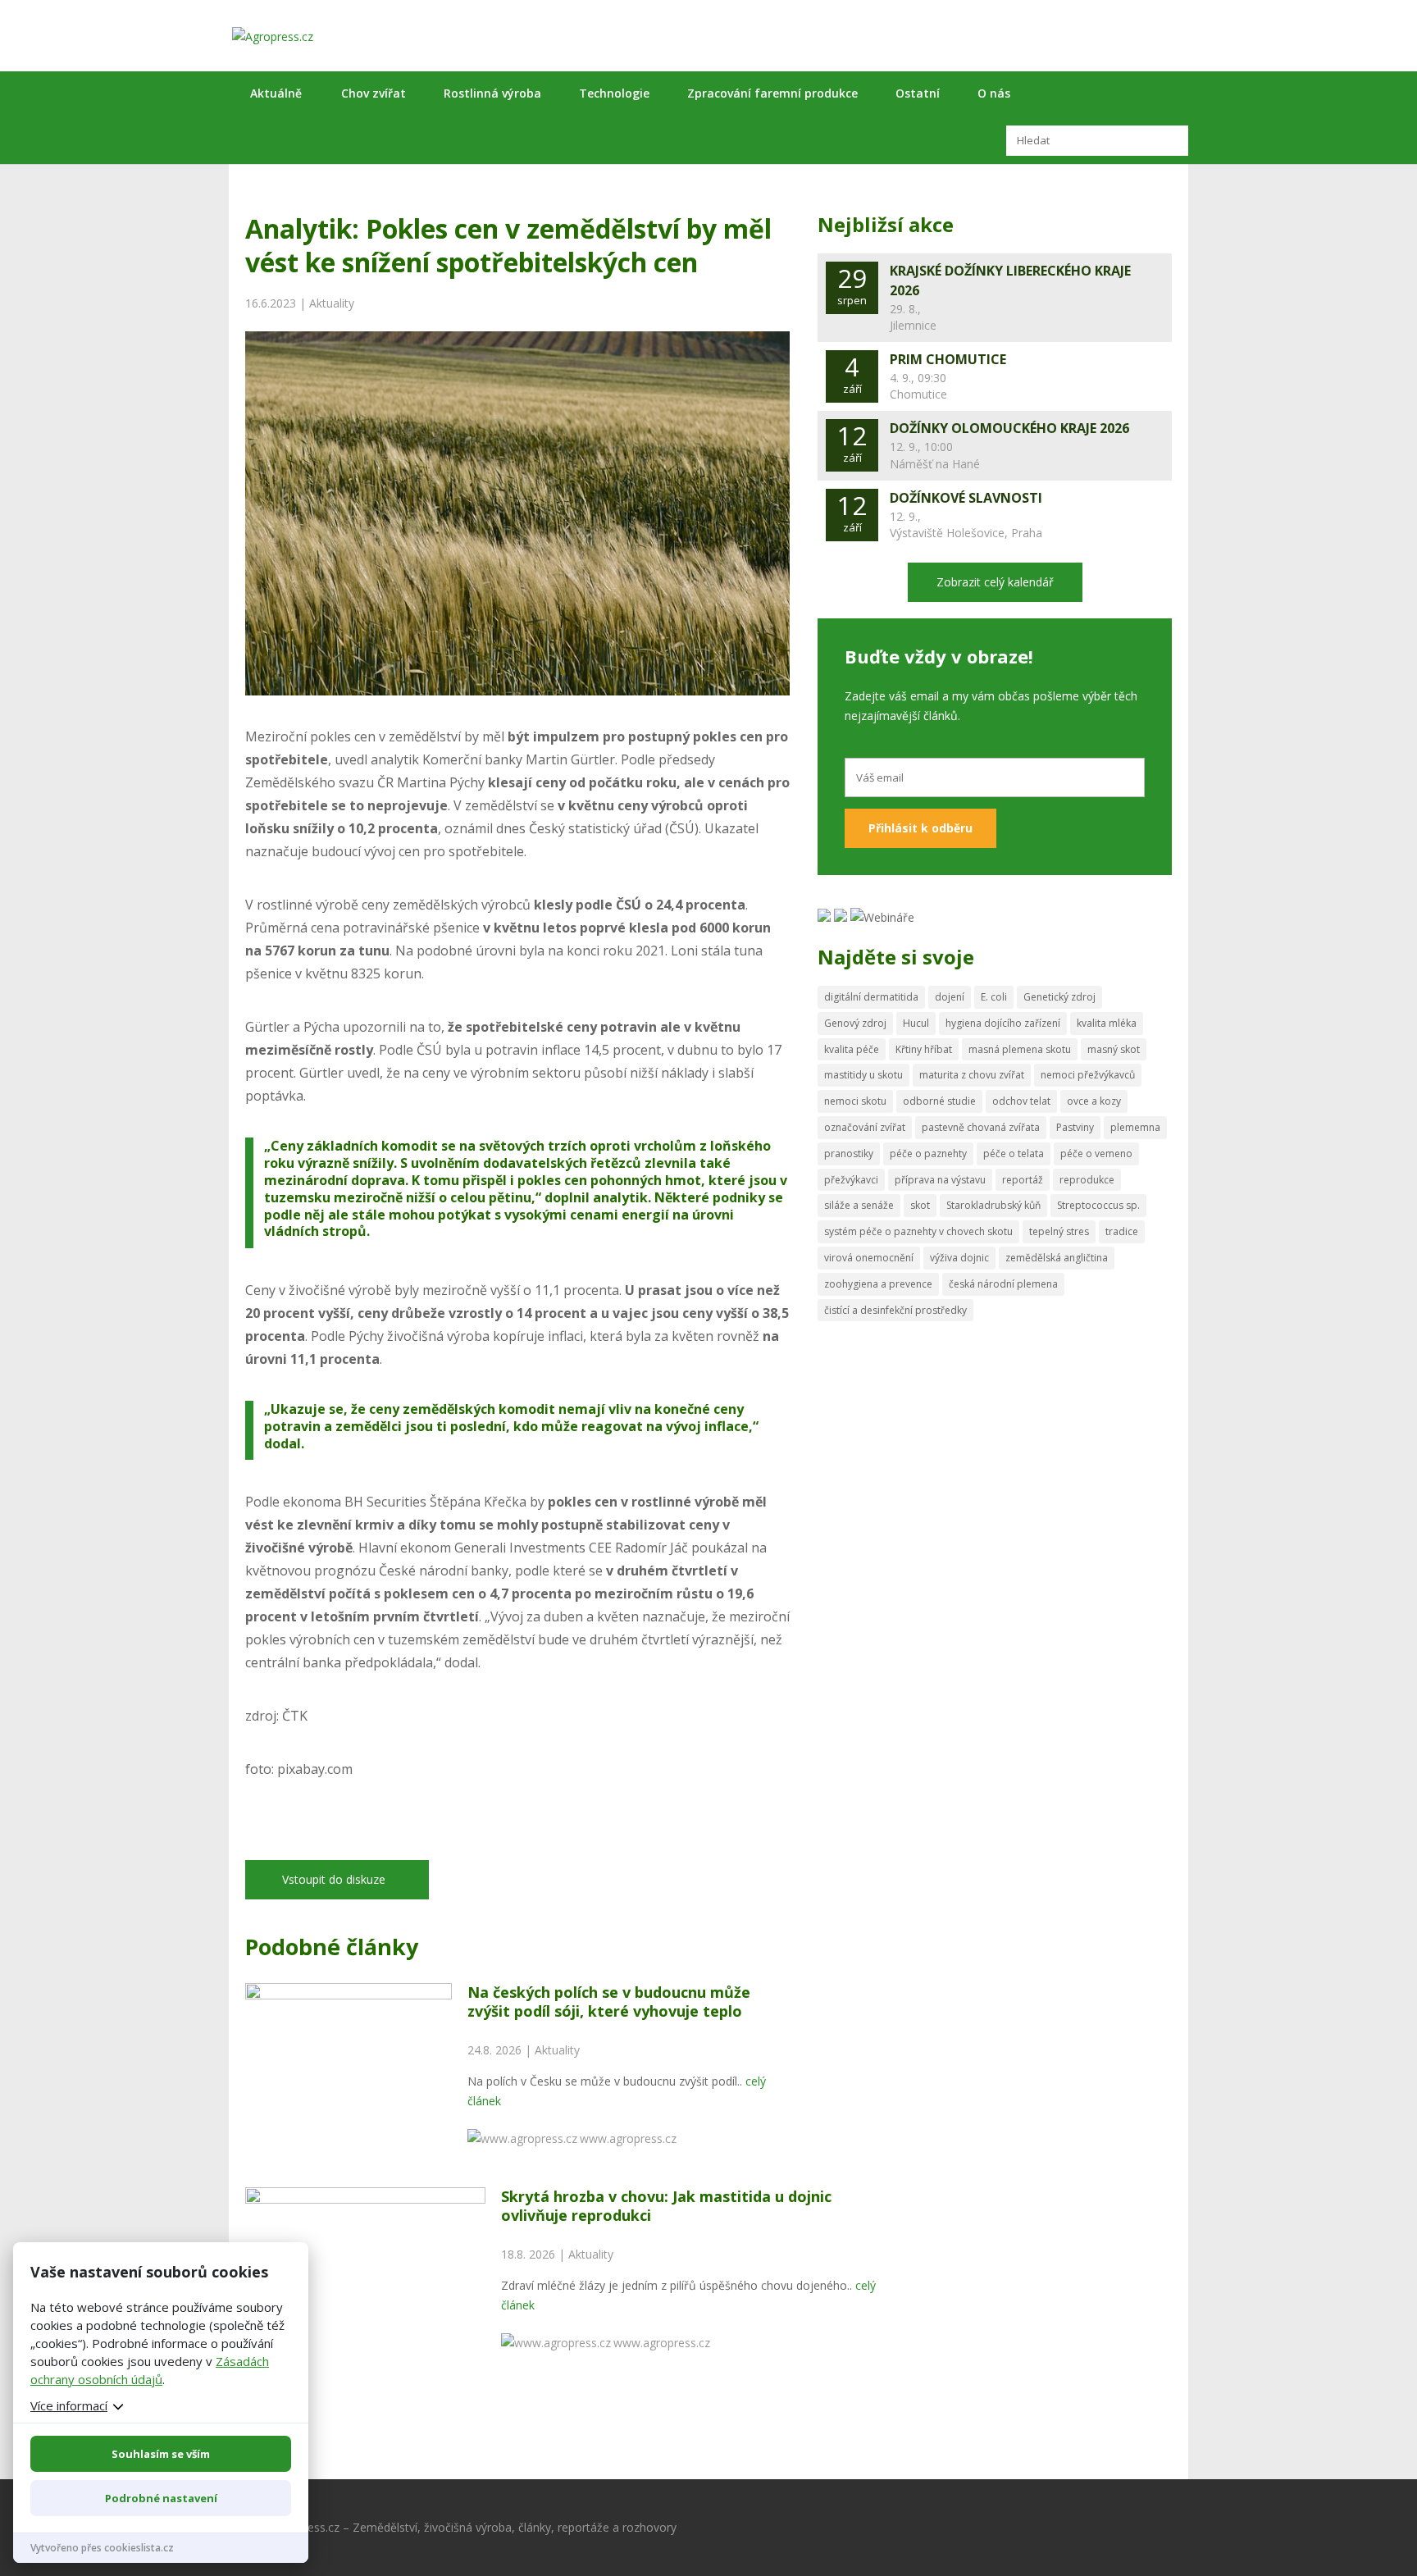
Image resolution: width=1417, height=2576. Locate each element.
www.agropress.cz (628, 2138)
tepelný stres (1059, 1231)
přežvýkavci (851, 1180)
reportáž (1023, 1180)
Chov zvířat (374, 93)
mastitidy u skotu (863, 1075)
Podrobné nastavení (161, 2498)
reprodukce (1087, 1180)
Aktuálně (276, 93)
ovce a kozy (1094, 1101)
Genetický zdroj (1059, 997)
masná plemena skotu (1020, 1049)
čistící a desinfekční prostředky (895, 1310)
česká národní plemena (1003, 1284)
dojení (950, 997)
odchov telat (1021, 1101)
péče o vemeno (1096, 1154)
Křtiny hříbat (924, 1049)
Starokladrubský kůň (993, 1205)
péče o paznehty (928, 1154)
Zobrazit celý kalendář (995, 582)
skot (920, 1205)
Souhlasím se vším (161, 2454)
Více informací (69, 2405)
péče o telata (1014, 1154)
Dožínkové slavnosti (966, 498)
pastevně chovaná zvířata (981, 1127)
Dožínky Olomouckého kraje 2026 (1009, 428)
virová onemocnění (869, 1258)
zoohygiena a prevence (878, 1284)
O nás (994, 93)
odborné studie (939, 1101)
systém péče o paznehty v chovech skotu (918, 1231)
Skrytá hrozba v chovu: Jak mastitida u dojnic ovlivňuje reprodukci (666, 2206)
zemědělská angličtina (1057, 1258)
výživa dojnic (959, 1258)
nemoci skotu (855, 1101)
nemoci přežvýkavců (1088, 1075)
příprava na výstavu (940, 1180)
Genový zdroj (855, 1023)
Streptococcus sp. (1098, 1205)
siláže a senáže (859, 1205)
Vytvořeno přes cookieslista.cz (102, 2548)
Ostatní (918, 93)
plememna (1135, 1127)
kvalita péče (852, 1049)
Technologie (614, 93)
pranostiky (849, 1154)
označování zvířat (865, 1127)
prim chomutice (948, 359)
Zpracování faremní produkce (772, 93)
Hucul (916, 1023)
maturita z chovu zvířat (972, 1075)
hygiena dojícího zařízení (1003, 1023)
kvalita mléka (1107, 1023)
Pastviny (1075, 1127)
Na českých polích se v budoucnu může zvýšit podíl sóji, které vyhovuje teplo (609, 2002)
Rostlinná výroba (492, 93)
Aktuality (332, 303)
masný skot (1114, 1049)
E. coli (994, 997)
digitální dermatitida (871, 997)
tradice (1122, 1231)
